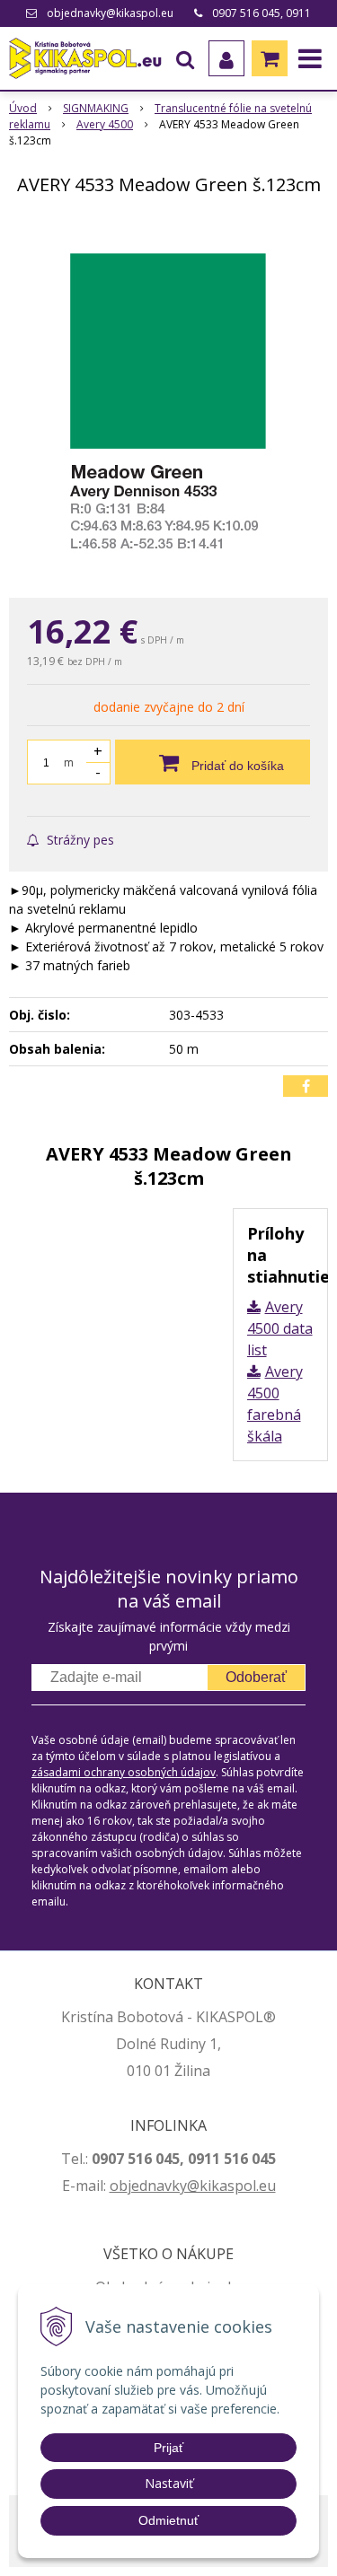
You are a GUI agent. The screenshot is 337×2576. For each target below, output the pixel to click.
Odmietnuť (168, 2520)
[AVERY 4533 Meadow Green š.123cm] (168, 400)
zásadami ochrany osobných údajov (124, 1772)
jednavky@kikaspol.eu (202, 2186)
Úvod (23, 108)
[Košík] (270, 58)
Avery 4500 (105, 124)
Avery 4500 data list (280, 1328)
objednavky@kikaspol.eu (110, 13)
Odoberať (256, 1677)
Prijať (168, 2448)
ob (119, 2186)
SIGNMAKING (96, 108)
